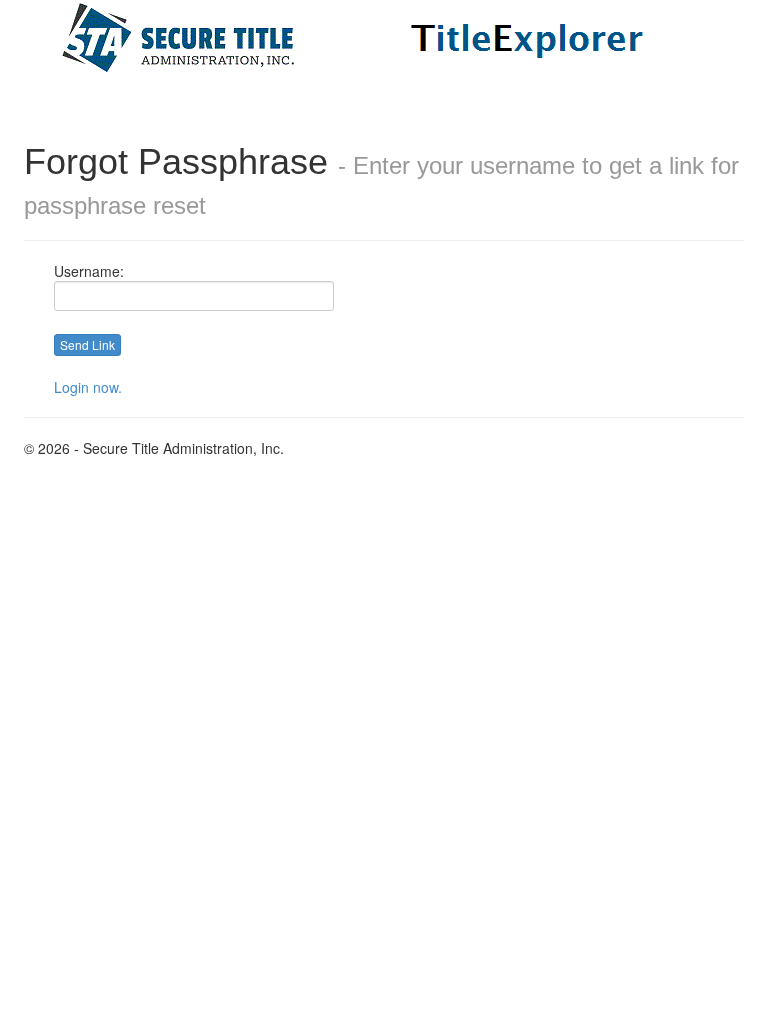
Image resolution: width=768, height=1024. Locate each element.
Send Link (87, 344)
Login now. (88, 387)
